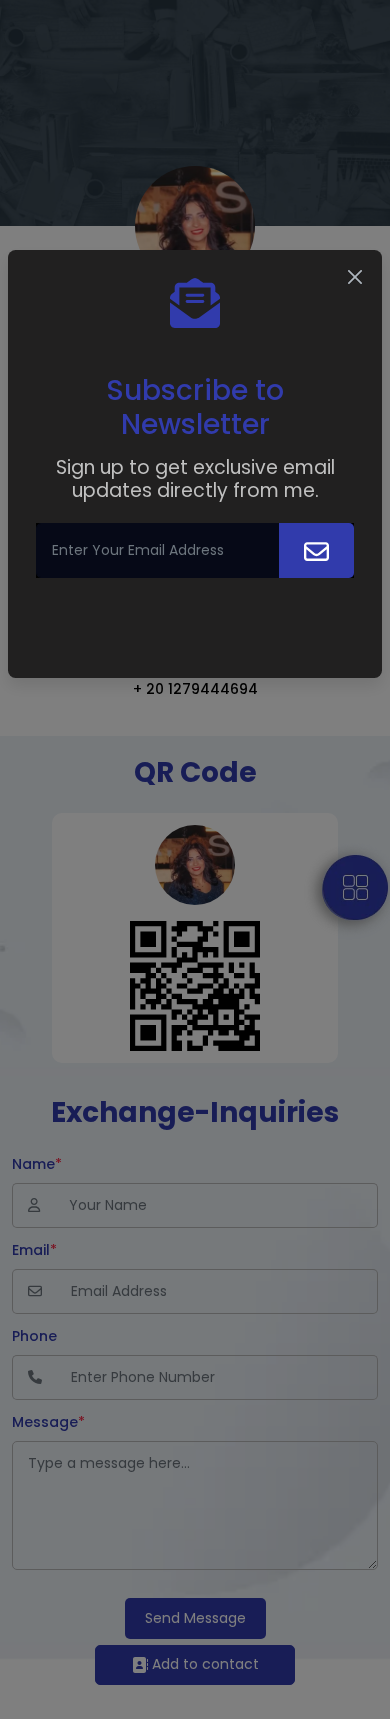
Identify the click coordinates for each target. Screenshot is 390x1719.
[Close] (355, 277)
